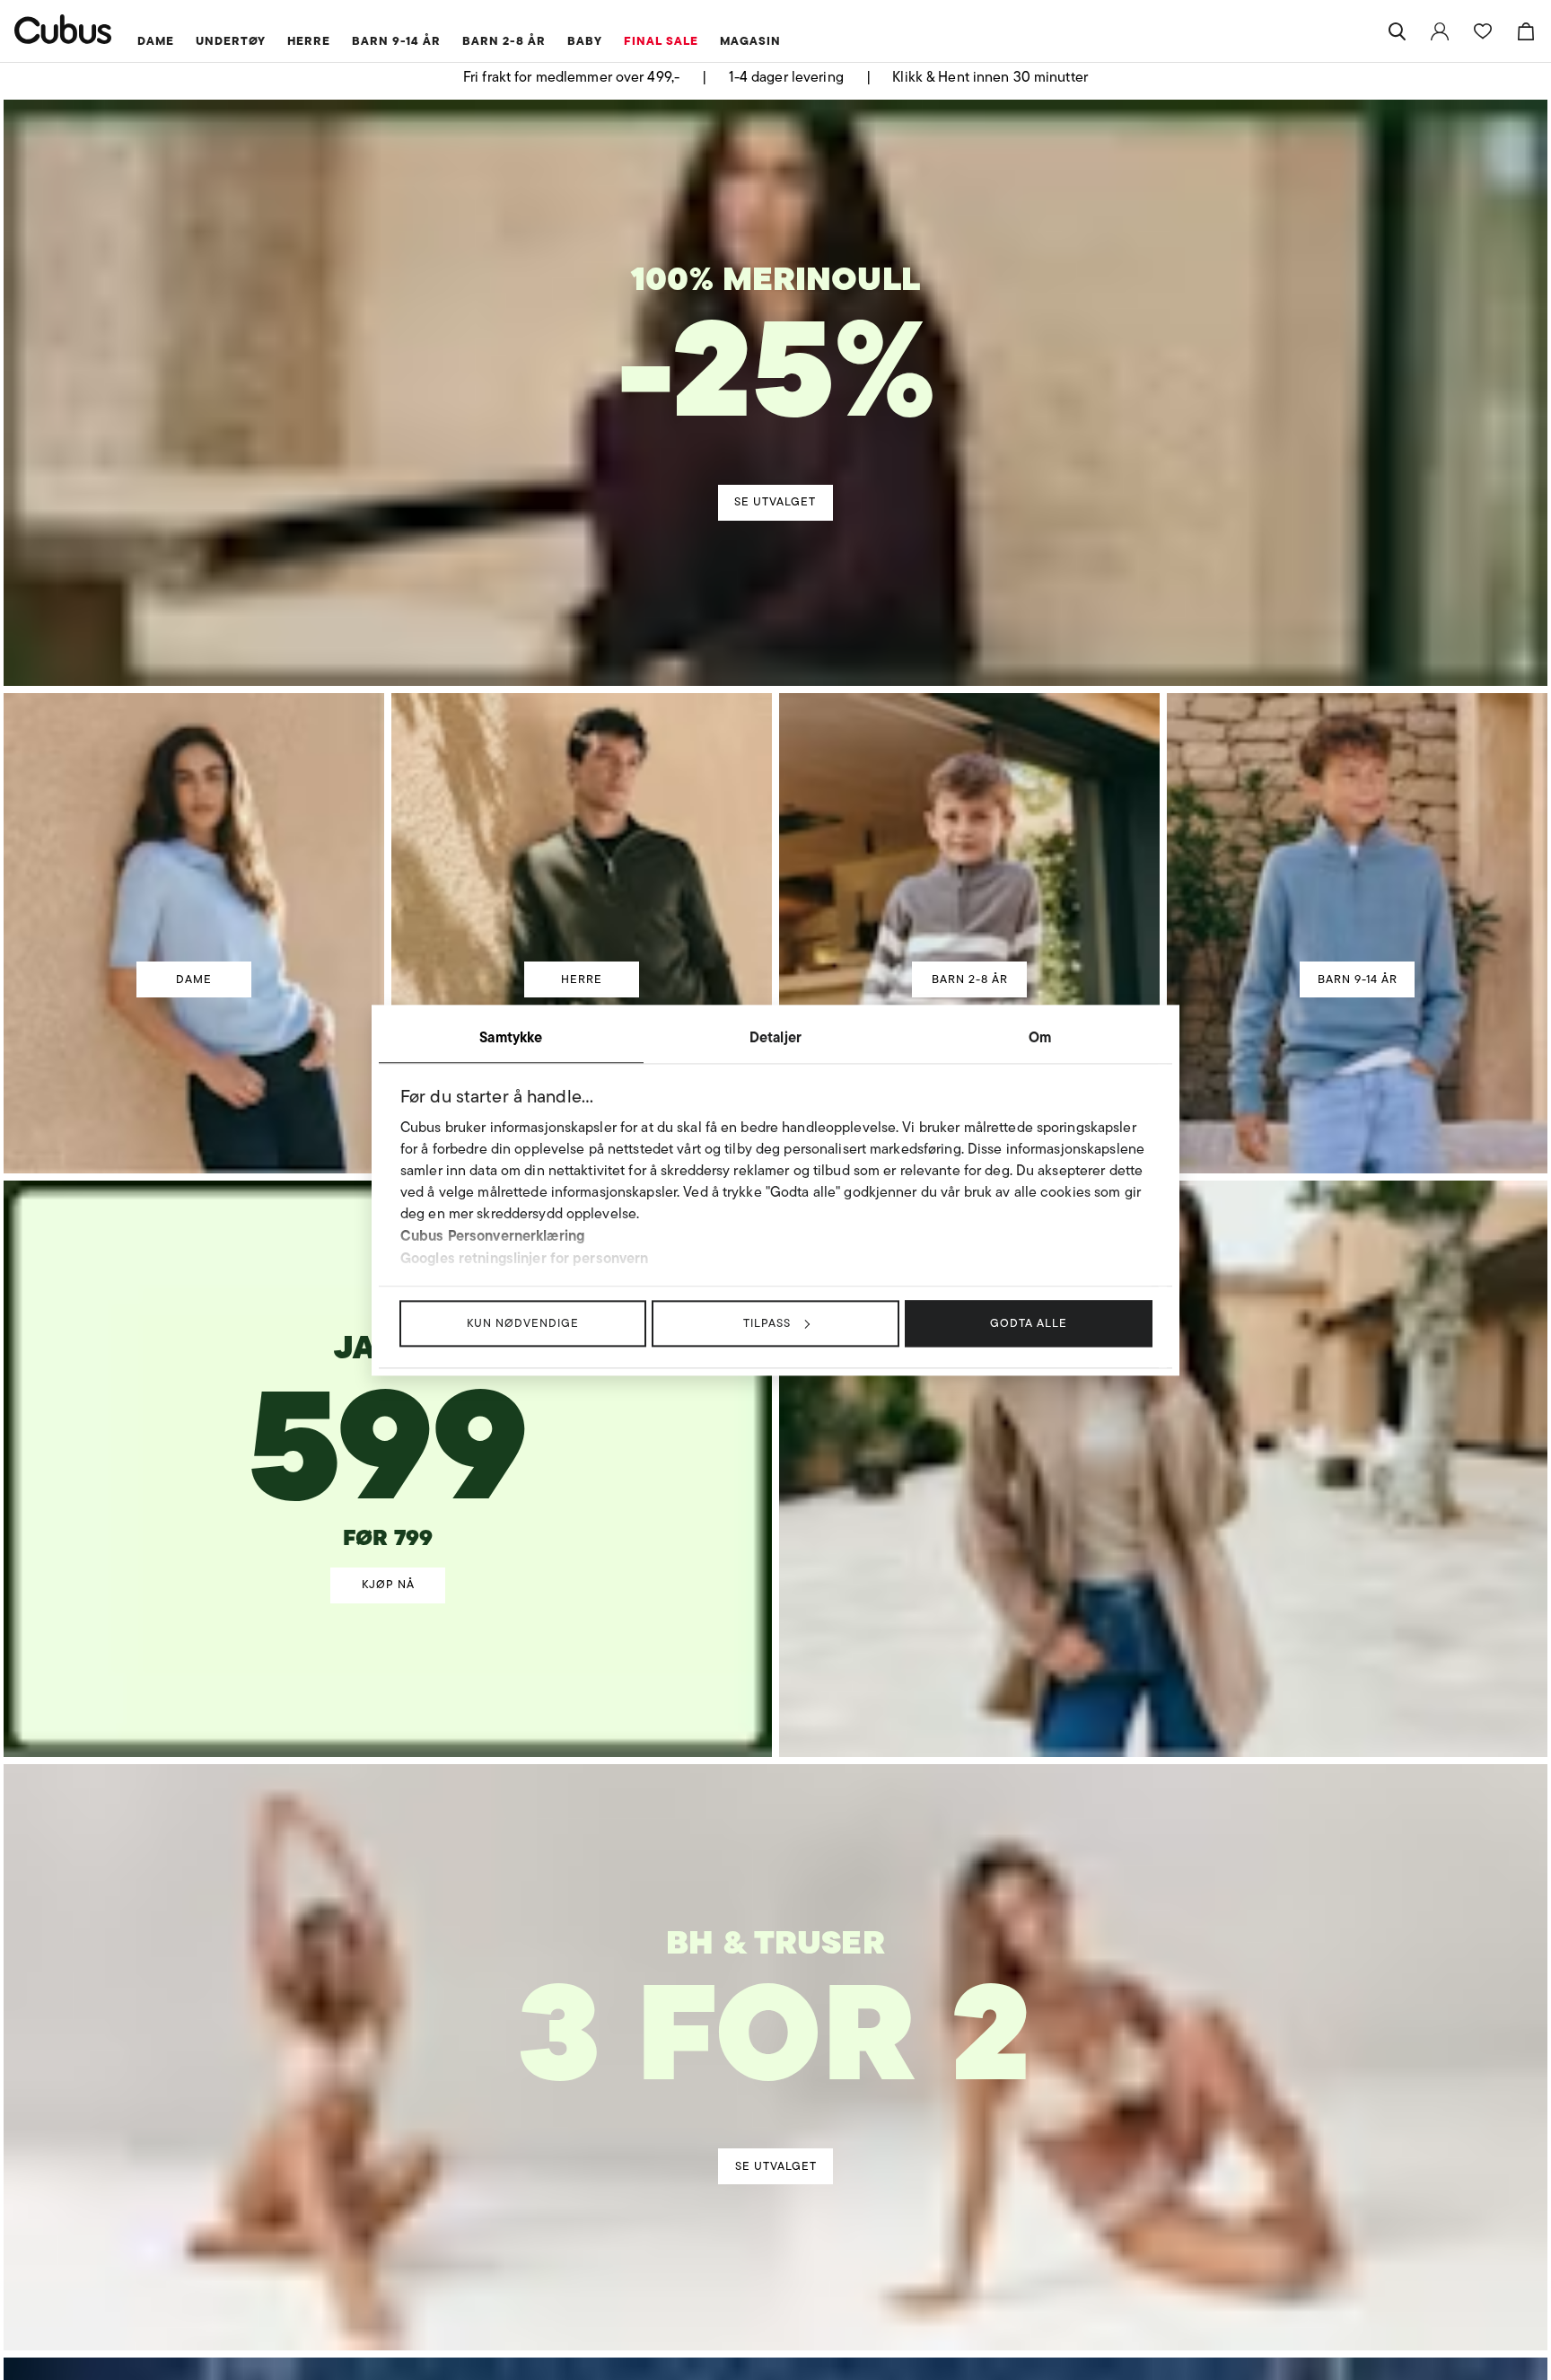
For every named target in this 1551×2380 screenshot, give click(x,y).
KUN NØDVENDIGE (523, 1323)
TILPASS (767, 1323)
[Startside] (63, 29)
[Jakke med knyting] (389, 1394)
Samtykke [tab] (511, 1037)
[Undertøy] (776, 2004)
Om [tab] (1040, 1037)
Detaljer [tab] (775, 1037)
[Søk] (1397, 31)
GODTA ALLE (1029, 1323)
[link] (1440, 31)
